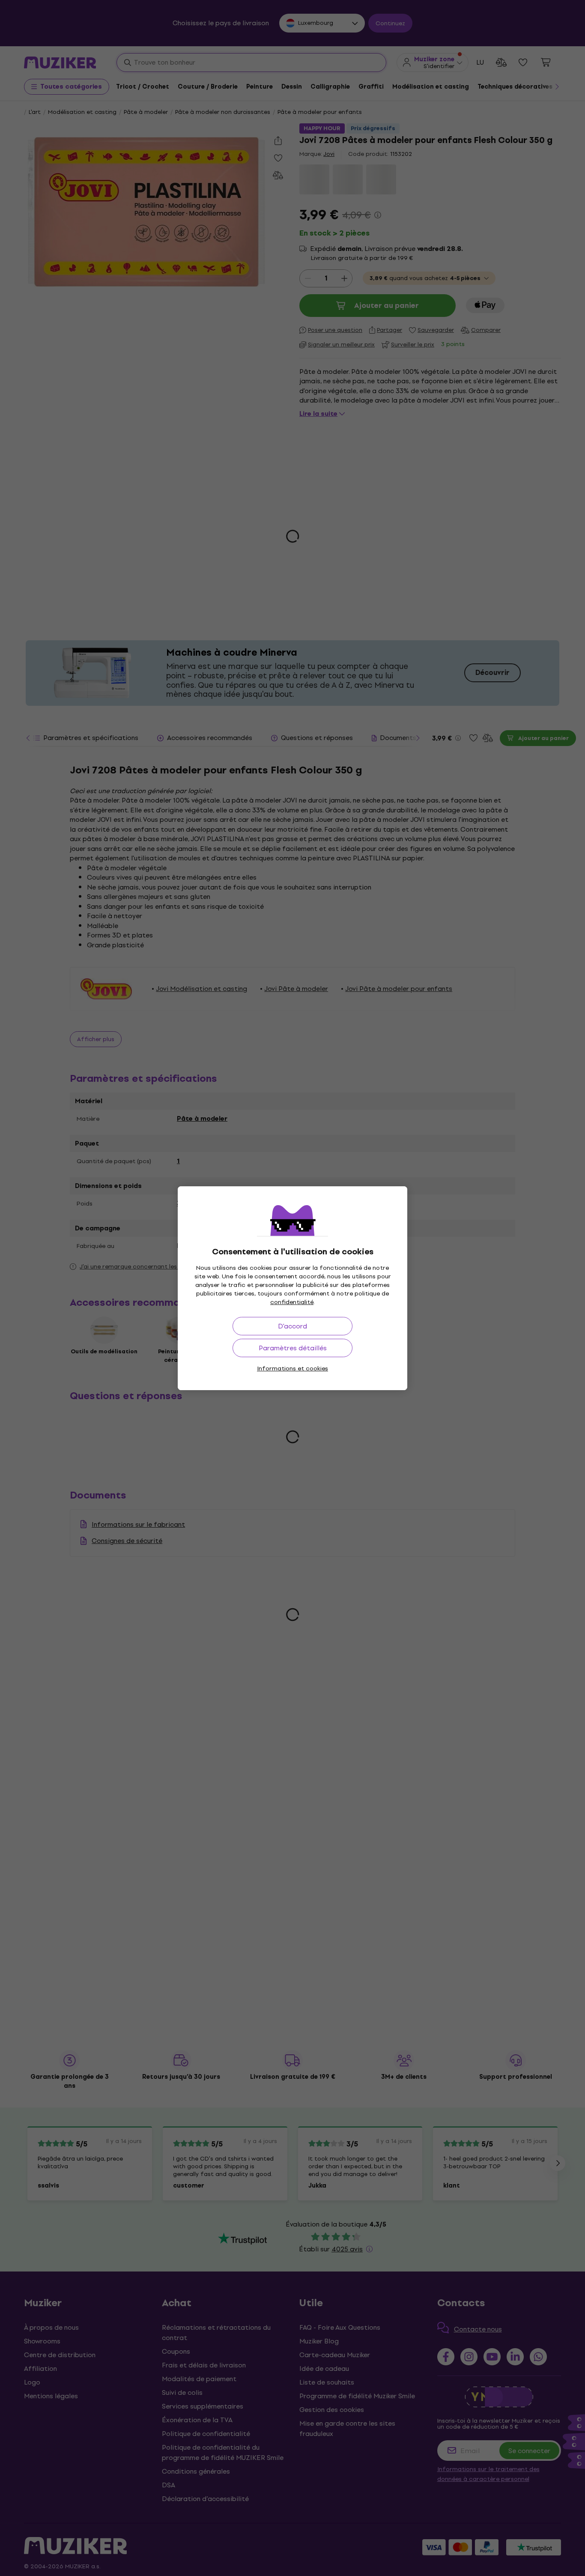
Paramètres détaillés (293, 1348)
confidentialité (292, 1302)
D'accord (292, 1326)
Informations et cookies (292, 1369)
